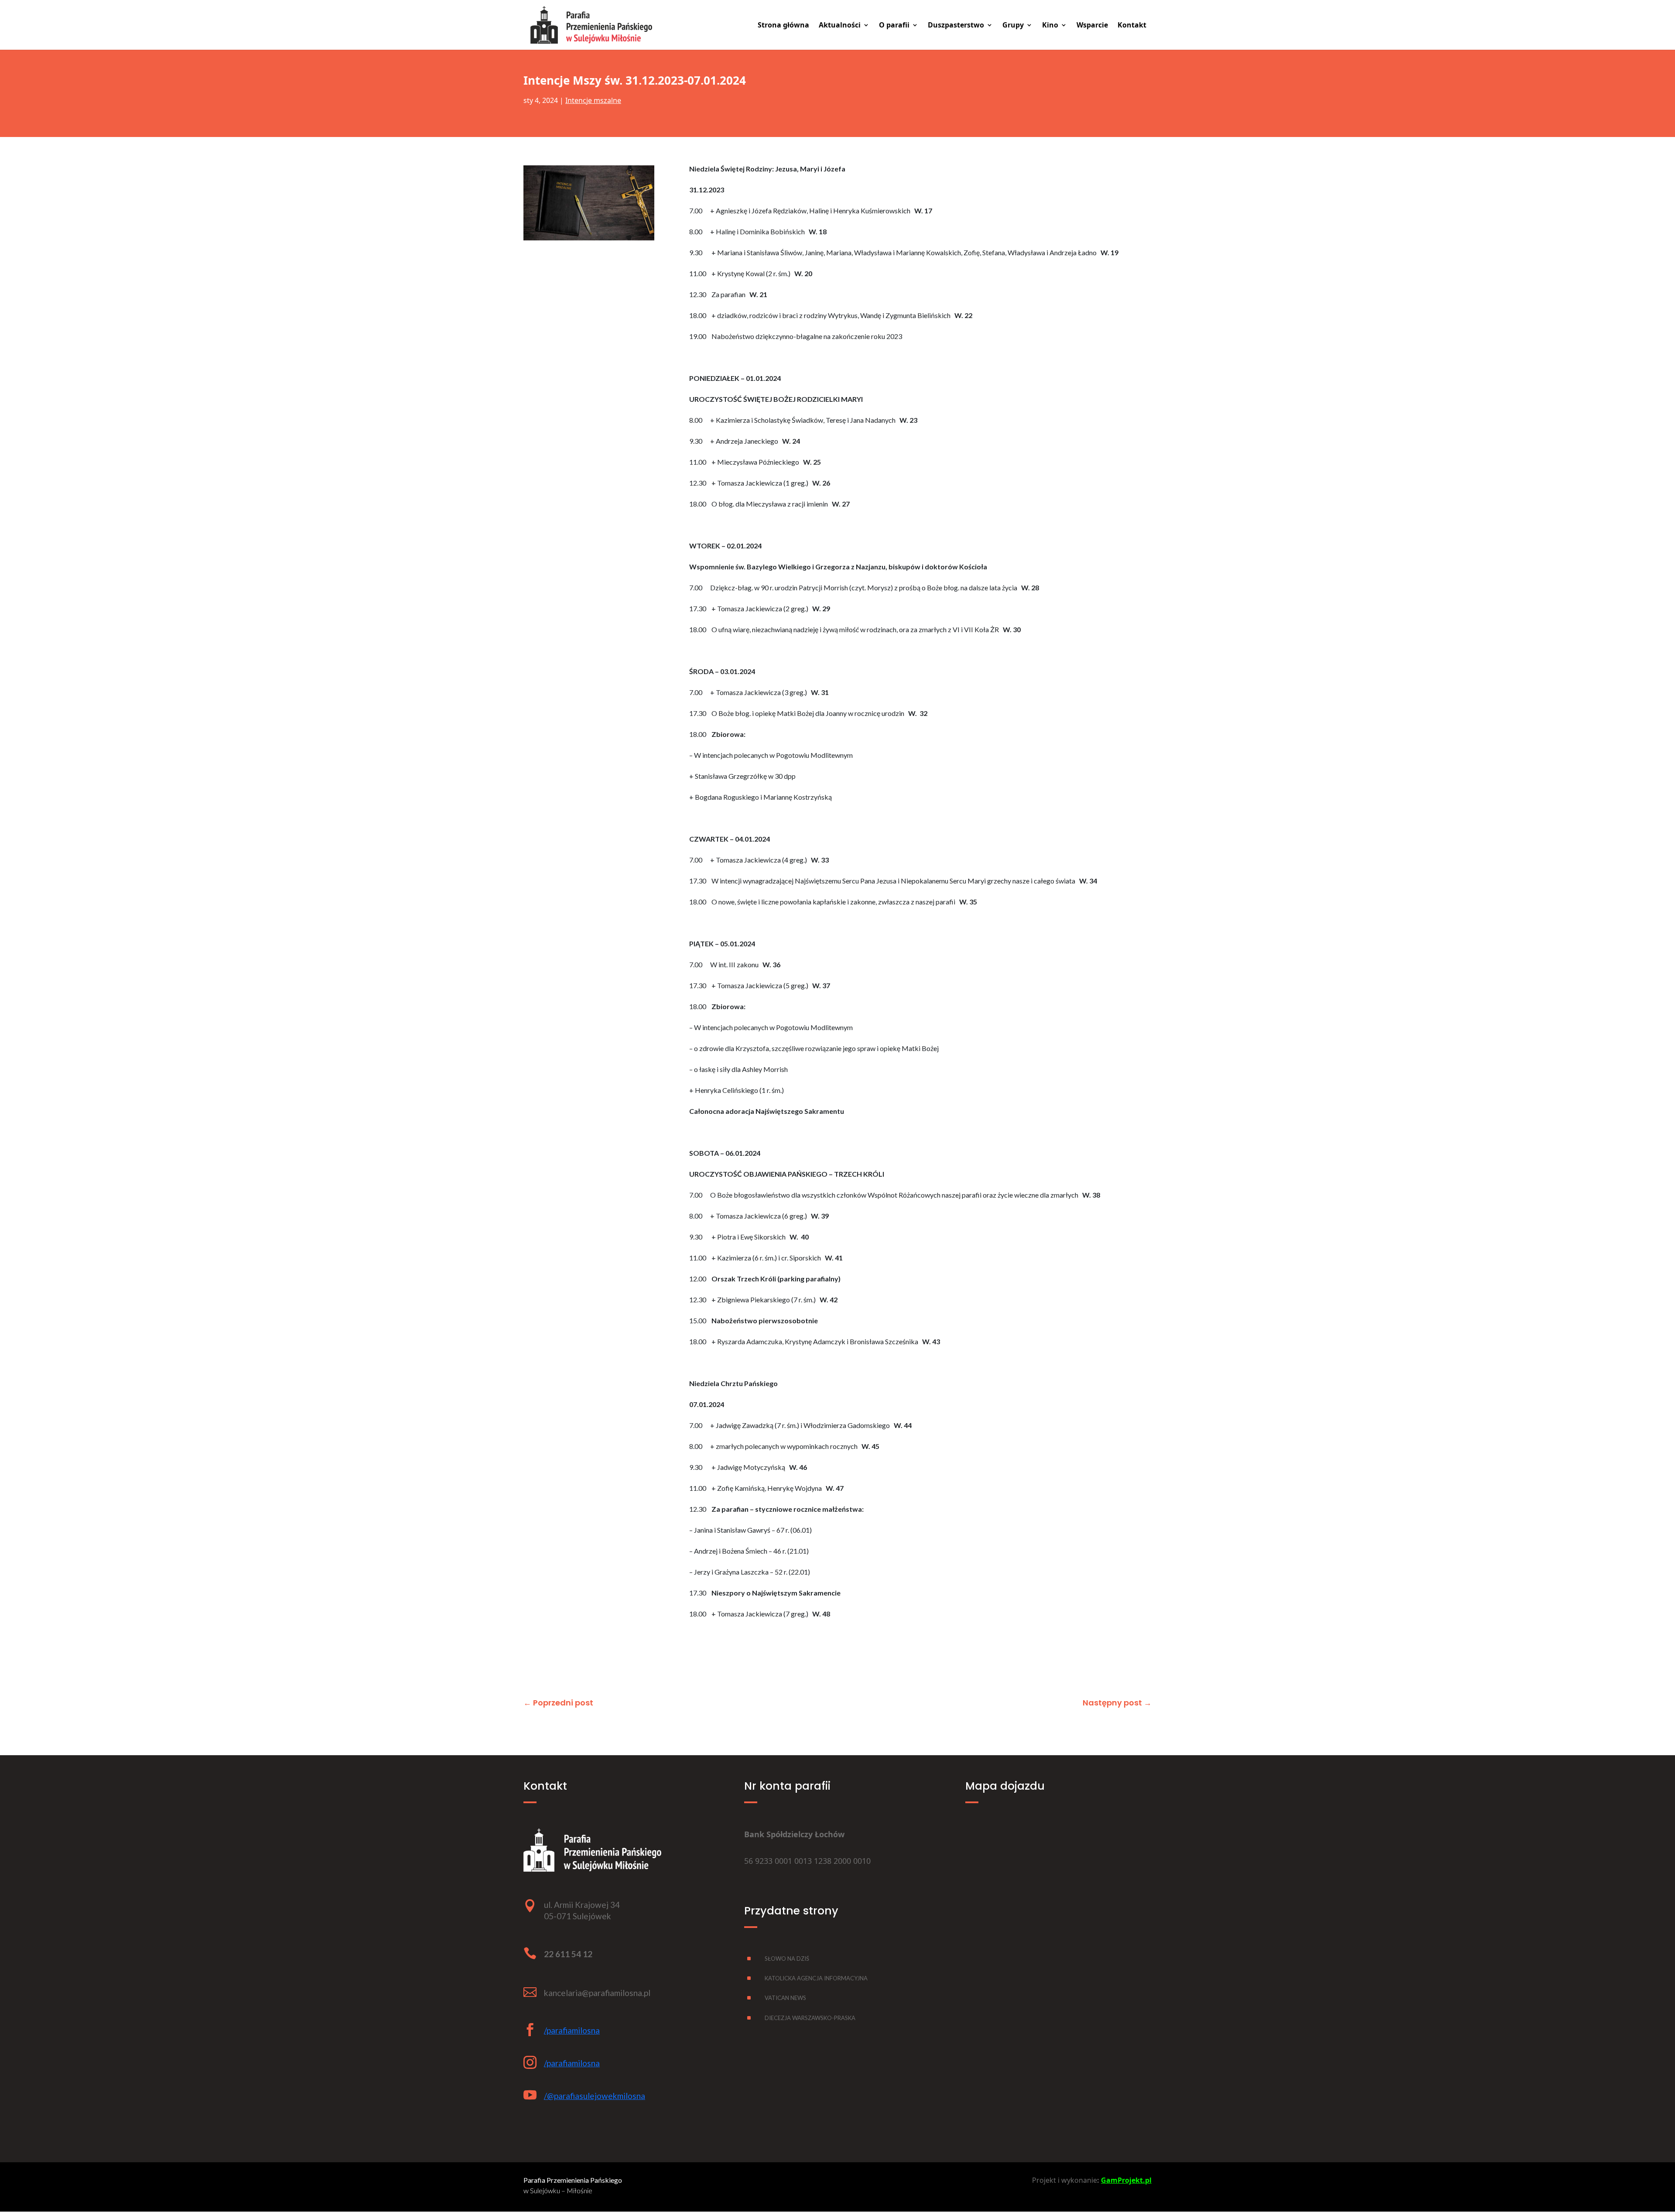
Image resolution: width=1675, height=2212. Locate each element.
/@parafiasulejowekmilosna (595, 2096)
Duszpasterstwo (956, 26)
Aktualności (840, 26)
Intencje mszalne (593, 100)
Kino (1050, 26)
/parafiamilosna (572, 2030)
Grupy (1013, 26)
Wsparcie (1092, 26)
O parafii (894, 26)
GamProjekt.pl (1126, 2180)
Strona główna (783, 26)
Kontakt (1132, 26)
